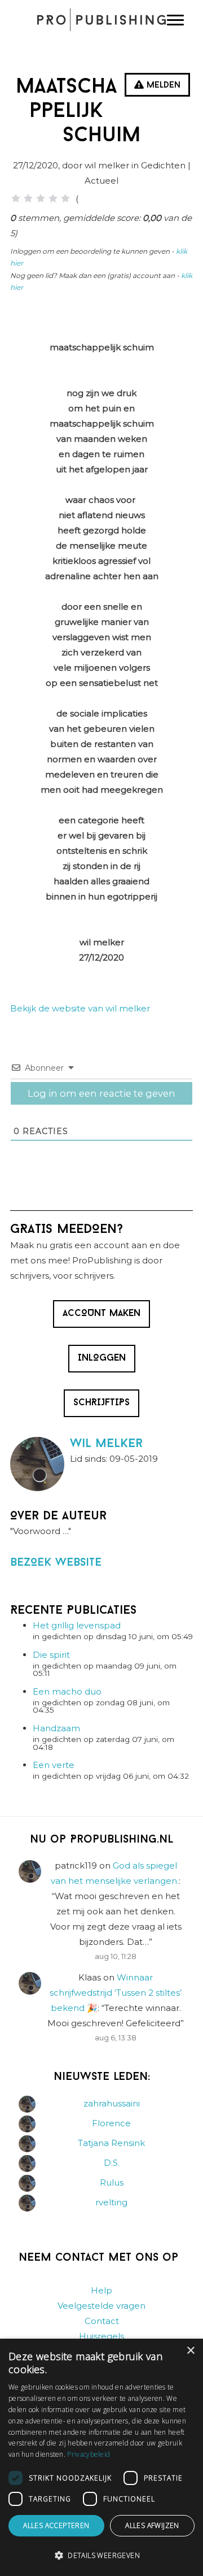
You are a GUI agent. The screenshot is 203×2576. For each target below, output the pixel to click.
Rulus (112, 2182)
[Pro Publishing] (101, 20)
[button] (101, 2556)
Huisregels (101, 2336)
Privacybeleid (89, 2454)
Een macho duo (67, 1691)
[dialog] (101, 2457)
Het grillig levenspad (77, 1625)
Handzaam (56, 1728)
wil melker (106, 1444)
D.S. (112, 2163)
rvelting (111, 2202)
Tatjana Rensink (111, 2143)
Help (101, 2290)
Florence (111, 2123)
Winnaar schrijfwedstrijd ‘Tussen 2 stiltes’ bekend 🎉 (116, 1993)
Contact (102, 2321)
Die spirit (51, 1655)
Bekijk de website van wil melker (80, 1008)
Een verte (54, 1765)
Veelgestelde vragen (101, 2306)
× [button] (190, 2351)
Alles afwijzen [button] (152, 2525)
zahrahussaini (112, 2103)
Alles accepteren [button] (56, 2525)
